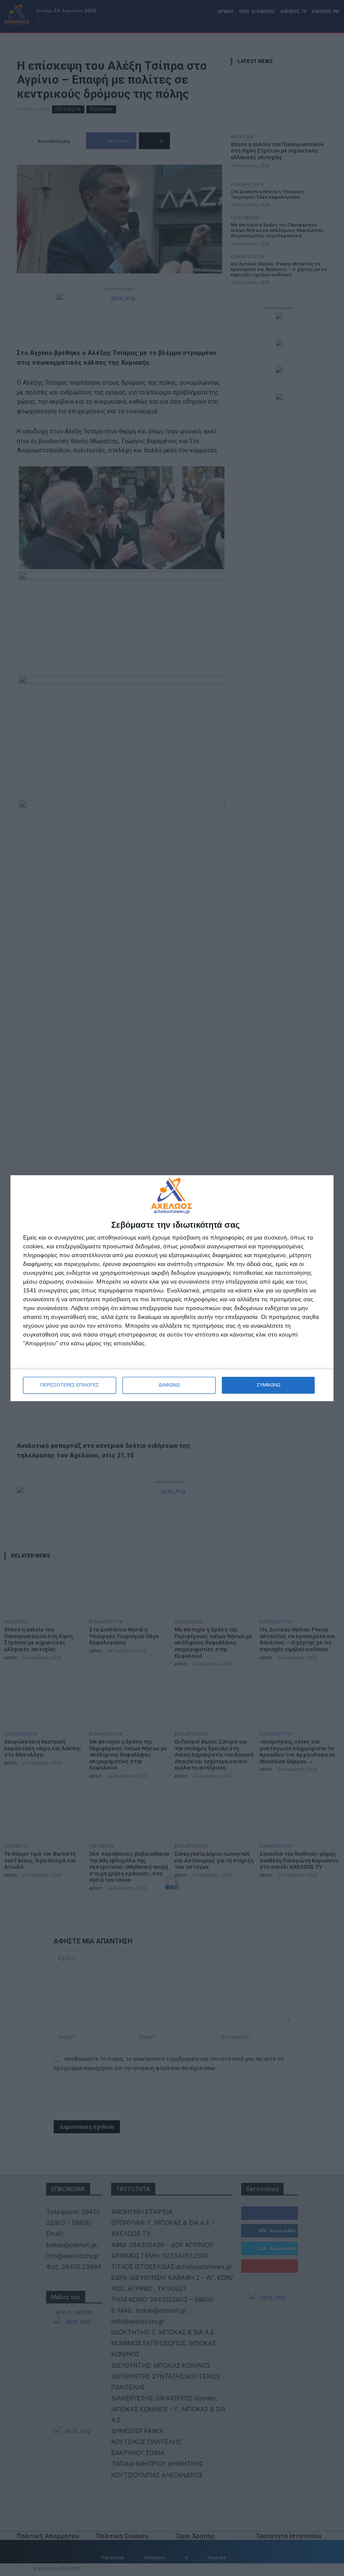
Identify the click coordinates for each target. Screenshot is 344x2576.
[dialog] (172, 1288)
